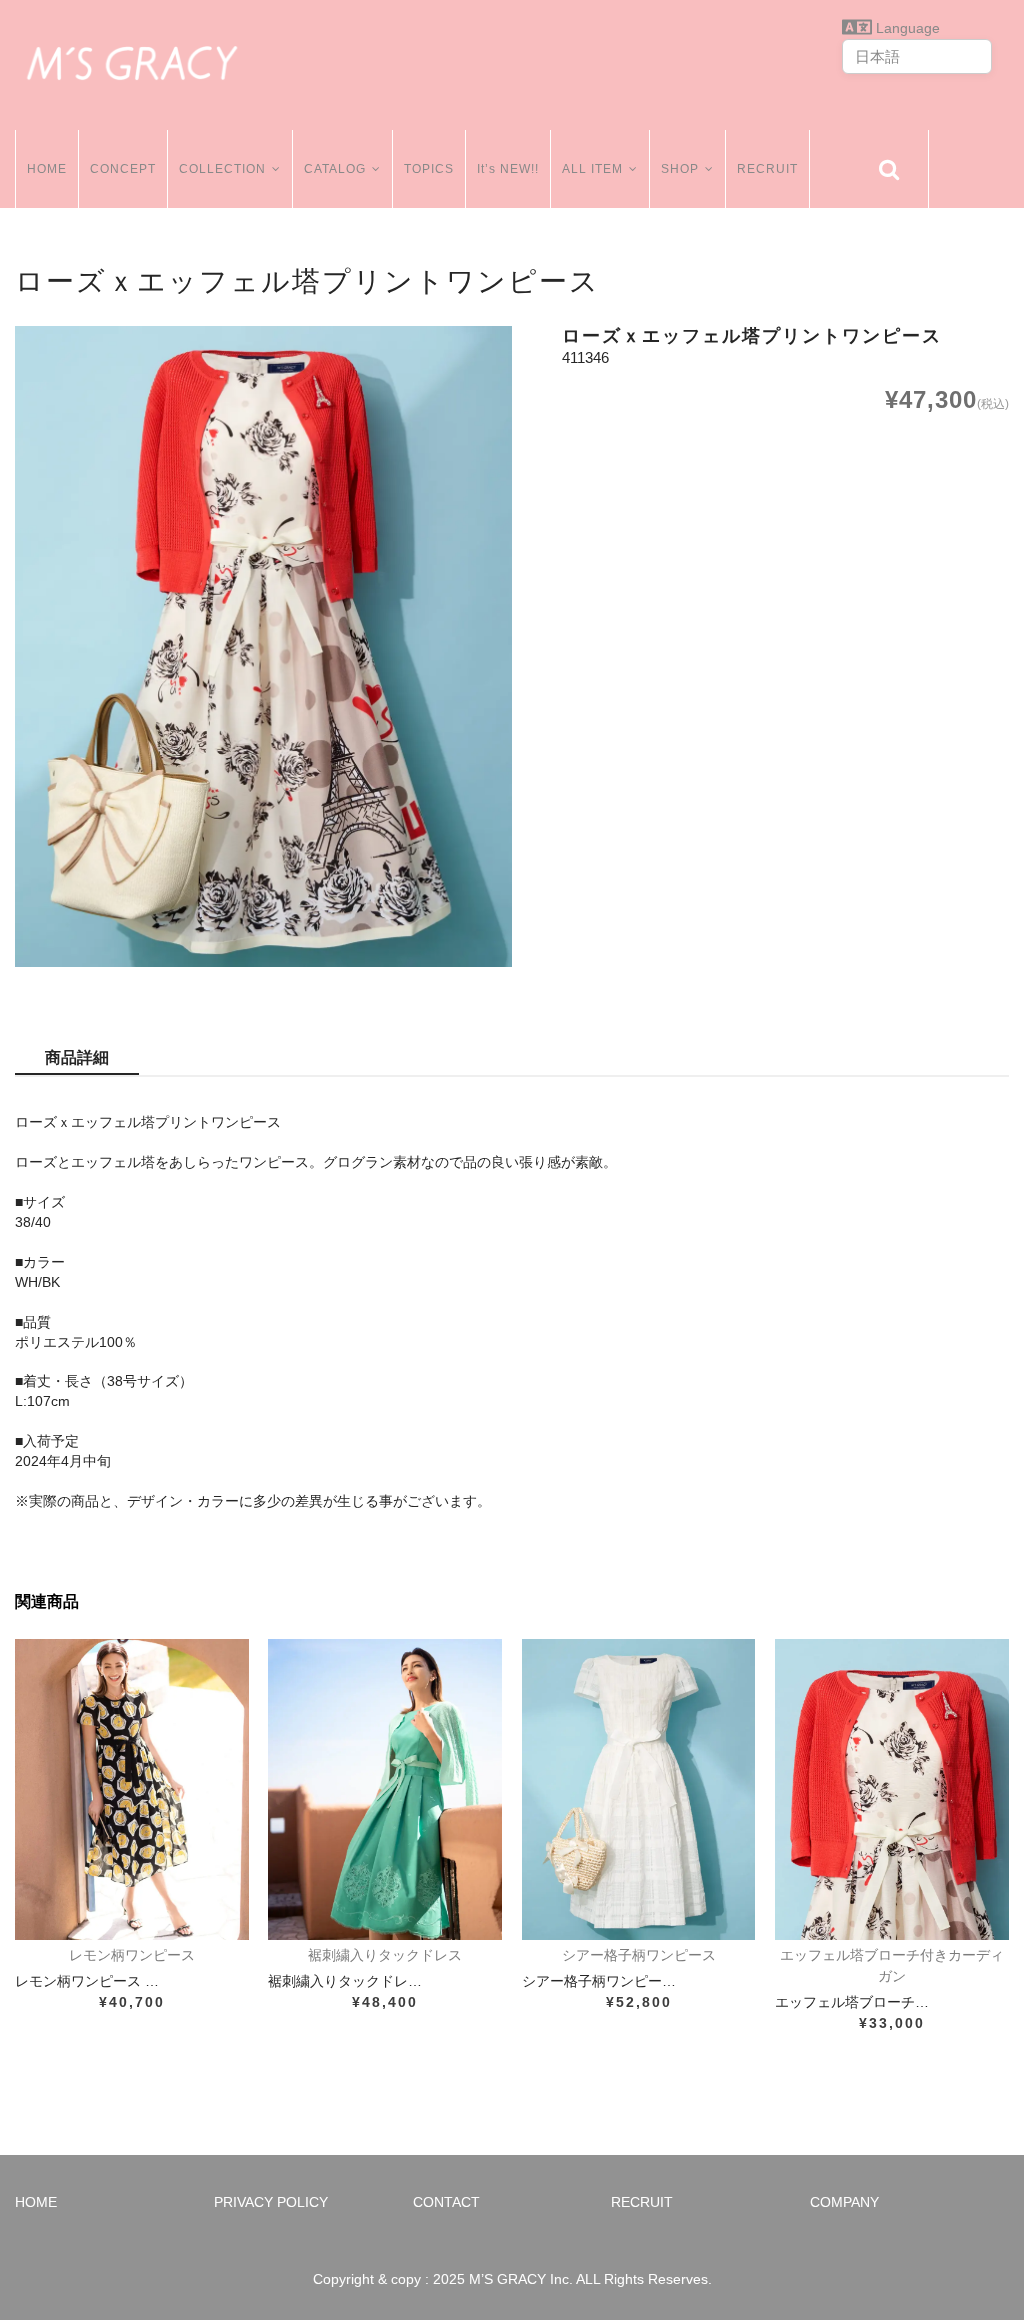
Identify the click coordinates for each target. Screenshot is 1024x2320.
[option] (263, 646)
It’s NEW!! (508, 169)
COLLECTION (222, 169)
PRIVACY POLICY (271, 2202)
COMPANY (844, 2202)
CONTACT (446, 2202)
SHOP (680, 169)
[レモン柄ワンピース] (132, 1789)
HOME (47, 169)
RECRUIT (767, 169)
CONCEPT (123, 169)
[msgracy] (132, 60)
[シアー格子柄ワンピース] (639, 1789)
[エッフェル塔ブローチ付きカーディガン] (892, 1789)
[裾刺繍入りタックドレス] (385, 1789)
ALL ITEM (592, 169)
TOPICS (429, 169)
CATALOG (335, 169)
